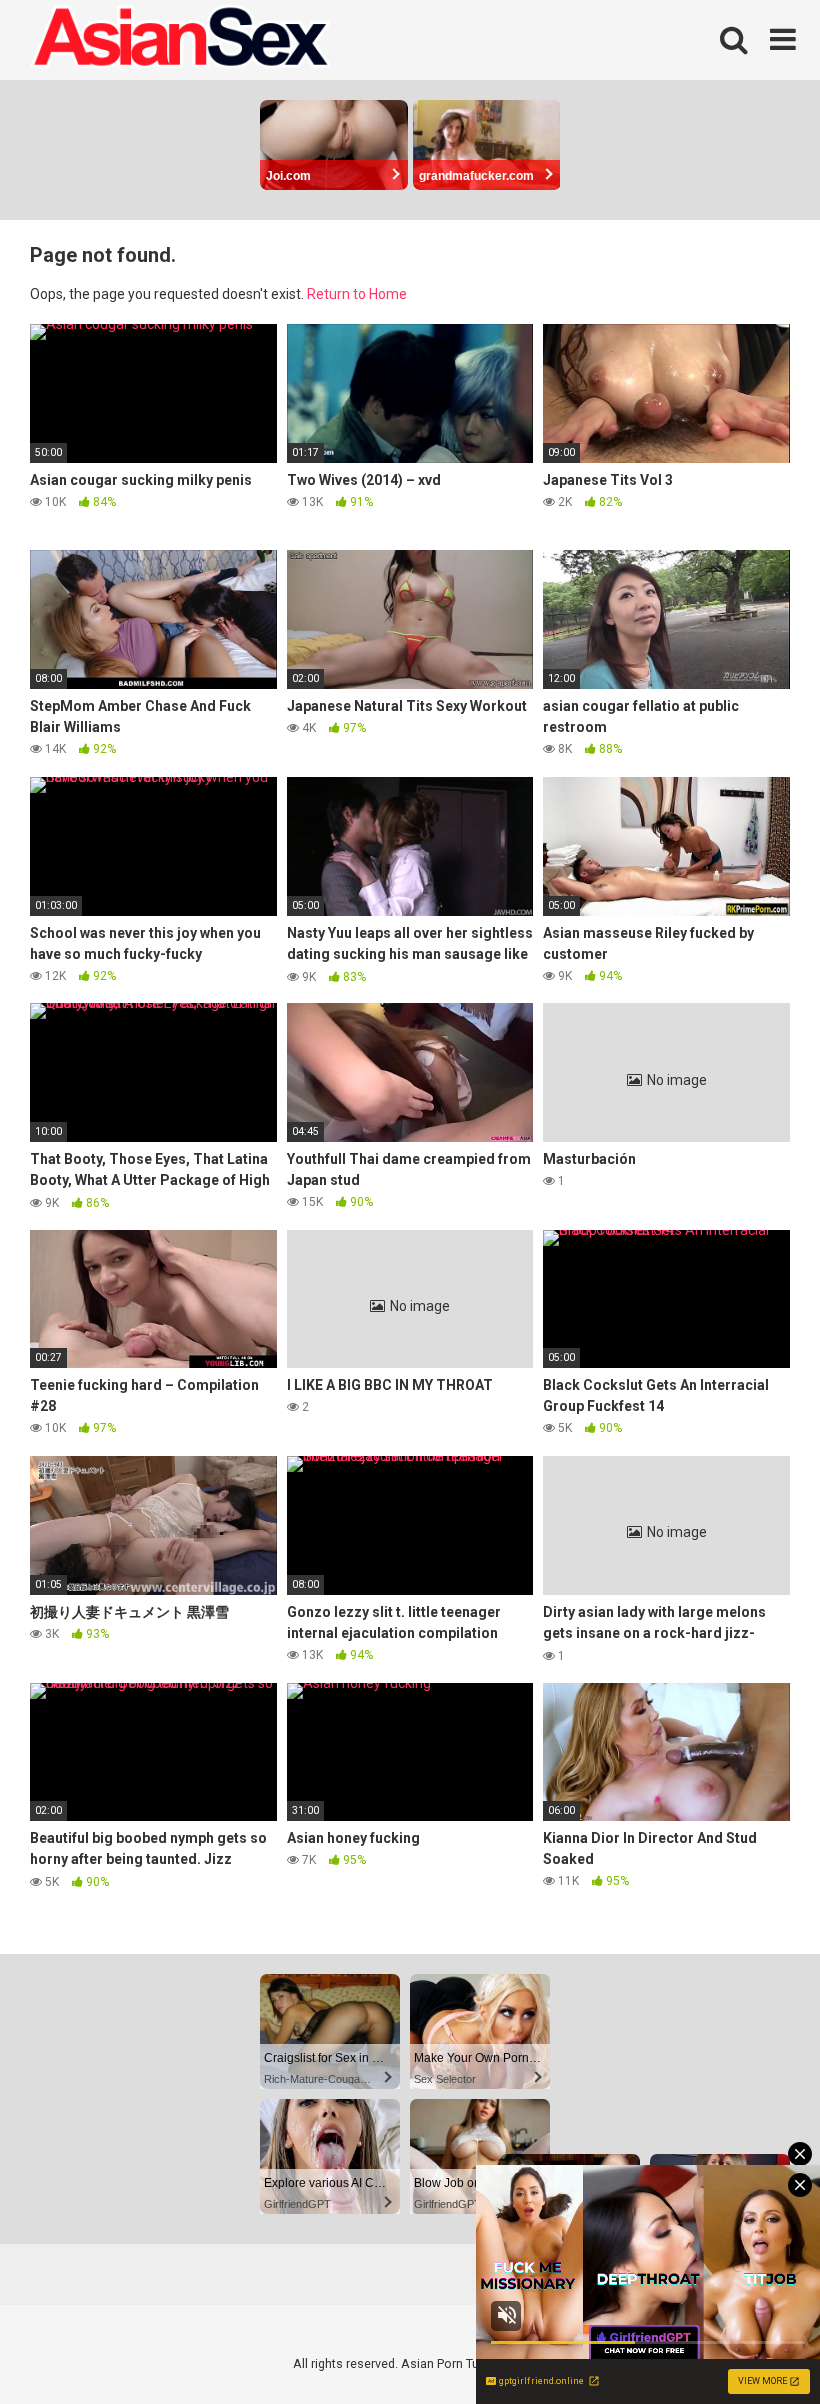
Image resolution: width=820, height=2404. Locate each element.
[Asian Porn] (180, 40)
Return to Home (357, 294)
